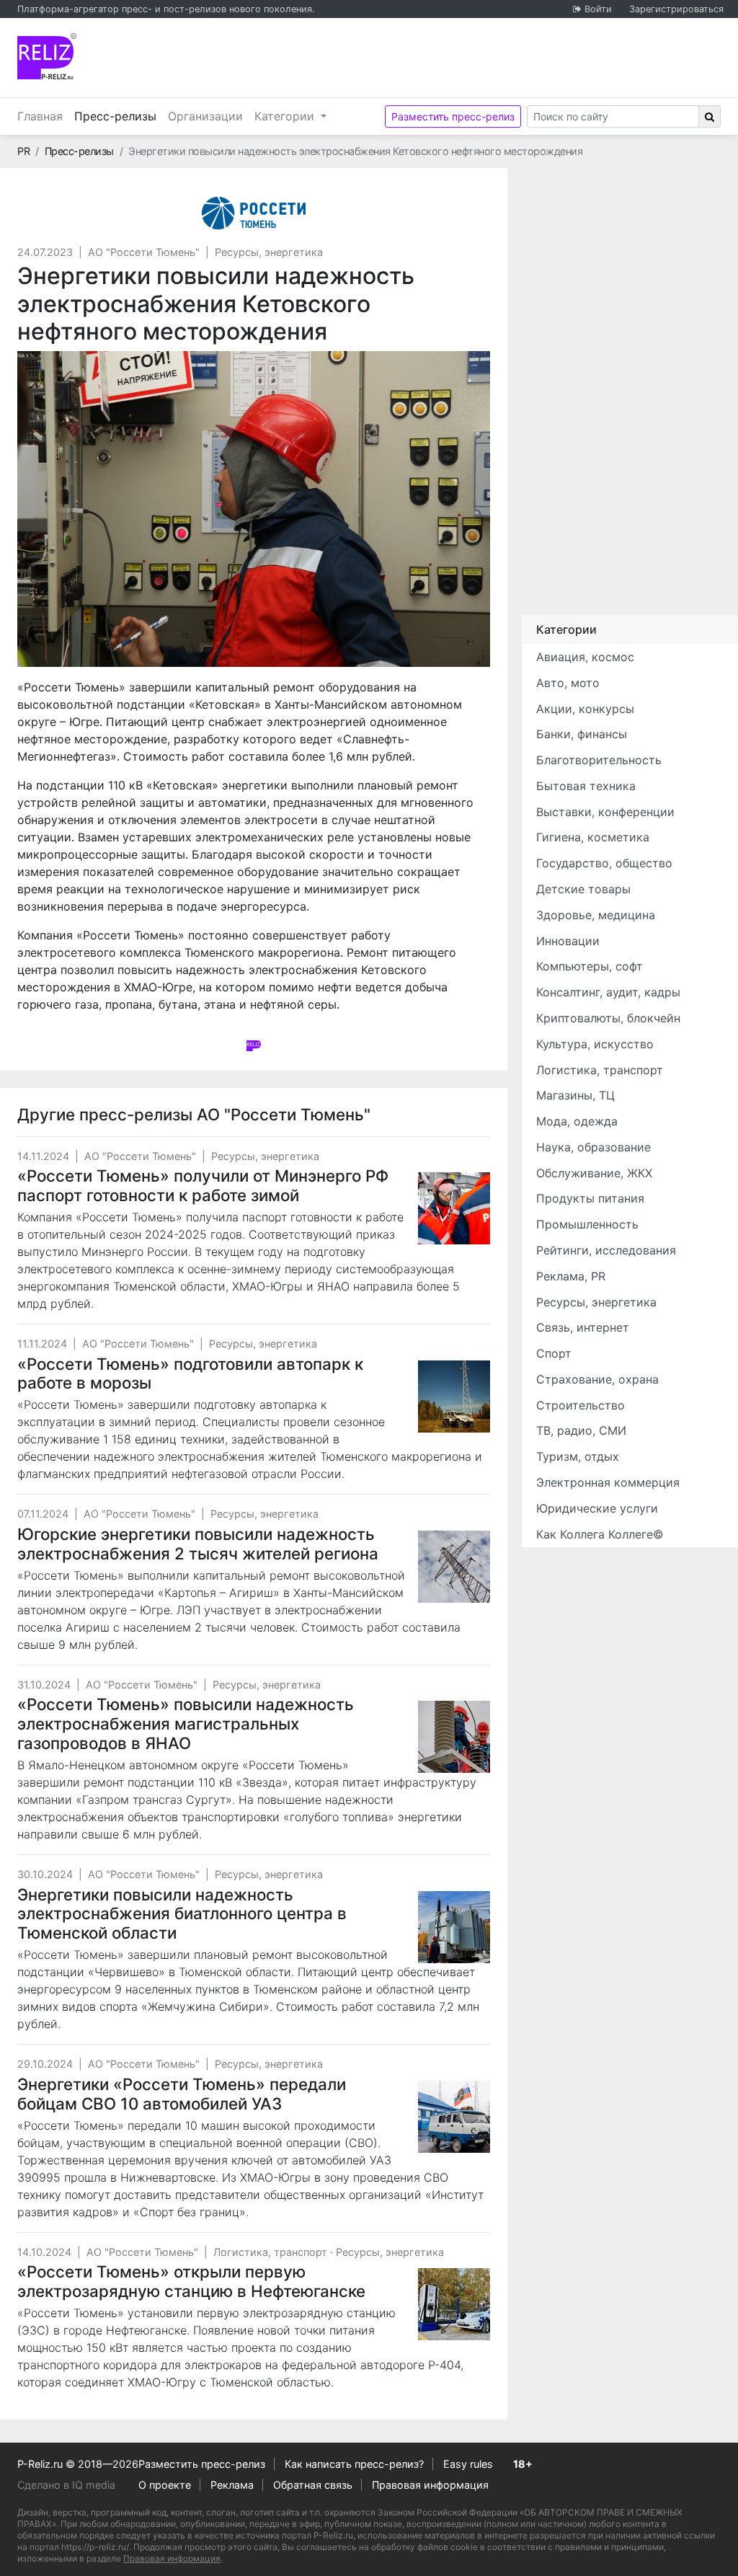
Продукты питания (590, 1198)
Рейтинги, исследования (606, 1250)
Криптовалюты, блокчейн (608, 1018)
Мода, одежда (577, 1121)
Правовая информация (430, 2485)
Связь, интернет (583, 1327)
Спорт (554, 1353)
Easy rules (468, 2464)
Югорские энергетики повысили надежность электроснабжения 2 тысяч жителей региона (198, 1544)
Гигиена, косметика (593, 837)
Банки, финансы (582, 734)
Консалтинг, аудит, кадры (608, 992)
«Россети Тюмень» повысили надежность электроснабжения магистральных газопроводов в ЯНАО (186, 1723)
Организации (205, 116)
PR (23, 151)
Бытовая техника (586, 786)
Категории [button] (286, 116)
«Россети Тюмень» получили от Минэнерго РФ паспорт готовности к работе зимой (203, 1185)
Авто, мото (568, 683)
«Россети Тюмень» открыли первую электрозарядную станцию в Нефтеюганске (191, 2281)
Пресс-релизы (118, 116)
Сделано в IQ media (66, 2485)
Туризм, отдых (578, 1456)
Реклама (232, 2485)
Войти (598, 9)
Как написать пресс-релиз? (354, 2464)
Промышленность (587, 1224)
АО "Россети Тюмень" (144, 252)
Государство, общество (604, 863)
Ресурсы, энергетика (269, 252)
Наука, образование (593, 1147)
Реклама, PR (571, 1276)
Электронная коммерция (608, 1482)
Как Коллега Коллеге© (600, 1534)
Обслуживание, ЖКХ (594, 1173)
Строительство (581, 1405)
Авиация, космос (585, 657)
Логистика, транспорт (270, 2252)
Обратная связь (313, 2485)
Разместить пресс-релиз (453, 116)
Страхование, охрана (597, 1379)
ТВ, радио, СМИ (581, 1430)
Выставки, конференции (605, 812)
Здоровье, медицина (596, 915)
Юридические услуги (597, 1508)
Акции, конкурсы (585, 709)
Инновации (568, 941)
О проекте (165, 2485)
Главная (40, 116)
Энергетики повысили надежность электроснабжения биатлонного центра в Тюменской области (182, 1914)
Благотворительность (599, 760)
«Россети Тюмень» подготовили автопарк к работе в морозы (190, 1373)
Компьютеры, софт (590, 966)
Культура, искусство (595, 1044)
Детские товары (583, 889)
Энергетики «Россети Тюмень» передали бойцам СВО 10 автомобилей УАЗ (182, 2094)
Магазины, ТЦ (575, 1095)
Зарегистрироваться (676, 9)
